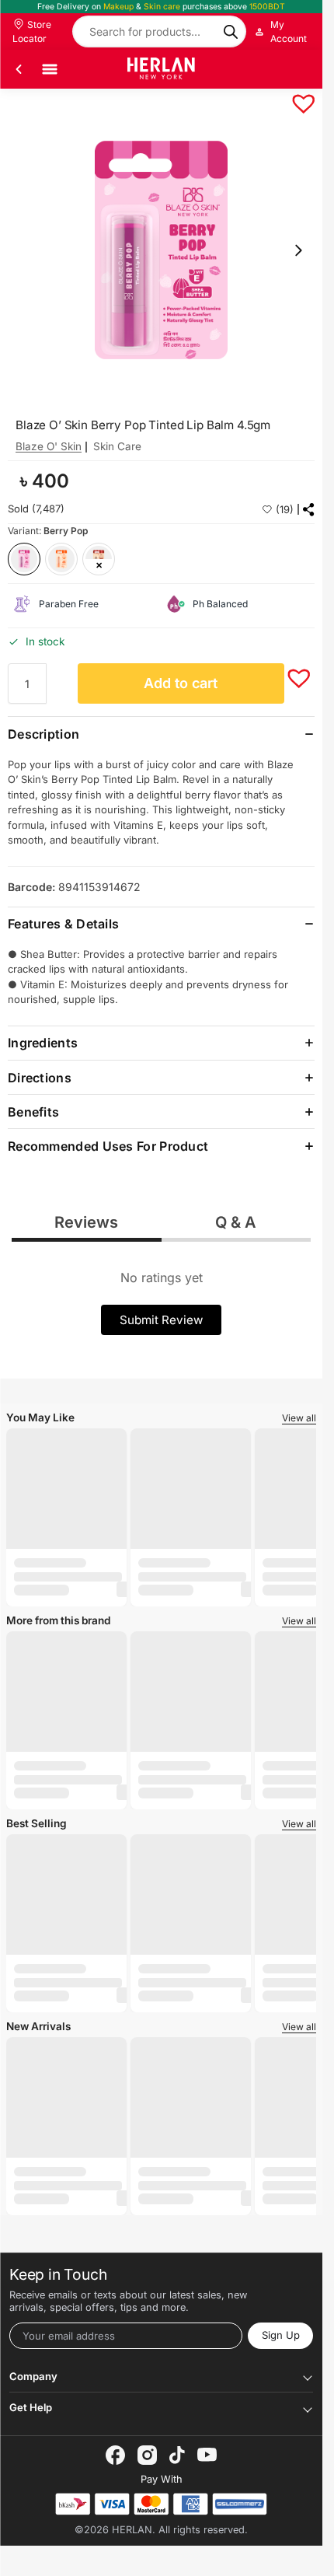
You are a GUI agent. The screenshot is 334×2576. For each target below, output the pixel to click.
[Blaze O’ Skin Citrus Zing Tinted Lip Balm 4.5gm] (61, 559)
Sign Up (281, 2335)
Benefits (33, 1112)
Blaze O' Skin (49, 446)
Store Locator (32, 31)
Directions (40, 1078)
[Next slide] (298, 250)
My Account (289, 31)
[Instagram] (147, 2455)
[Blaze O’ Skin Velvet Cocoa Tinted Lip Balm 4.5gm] (99, 559)
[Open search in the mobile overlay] (159, 31)
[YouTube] (207, 2455)
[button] (296, 96)
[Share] (309, 510)
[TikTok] (177, 2455)
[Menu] (50, 69)
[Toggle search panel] (299, 69)
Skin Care (117, 446)
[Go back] (19, 69)
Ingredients (43, 1043)
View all (299, 1418)
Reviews (86, 1222)
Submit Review (161, 1320)
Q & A (236, 1222)
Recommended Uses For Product (108, 1146)
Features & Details (63, 924)
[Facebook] (115, 2455)
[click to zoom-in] (161, 250)
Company (33, 2376)
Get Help (31, 2407)
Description (43, 734)
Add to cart (181, 683)
